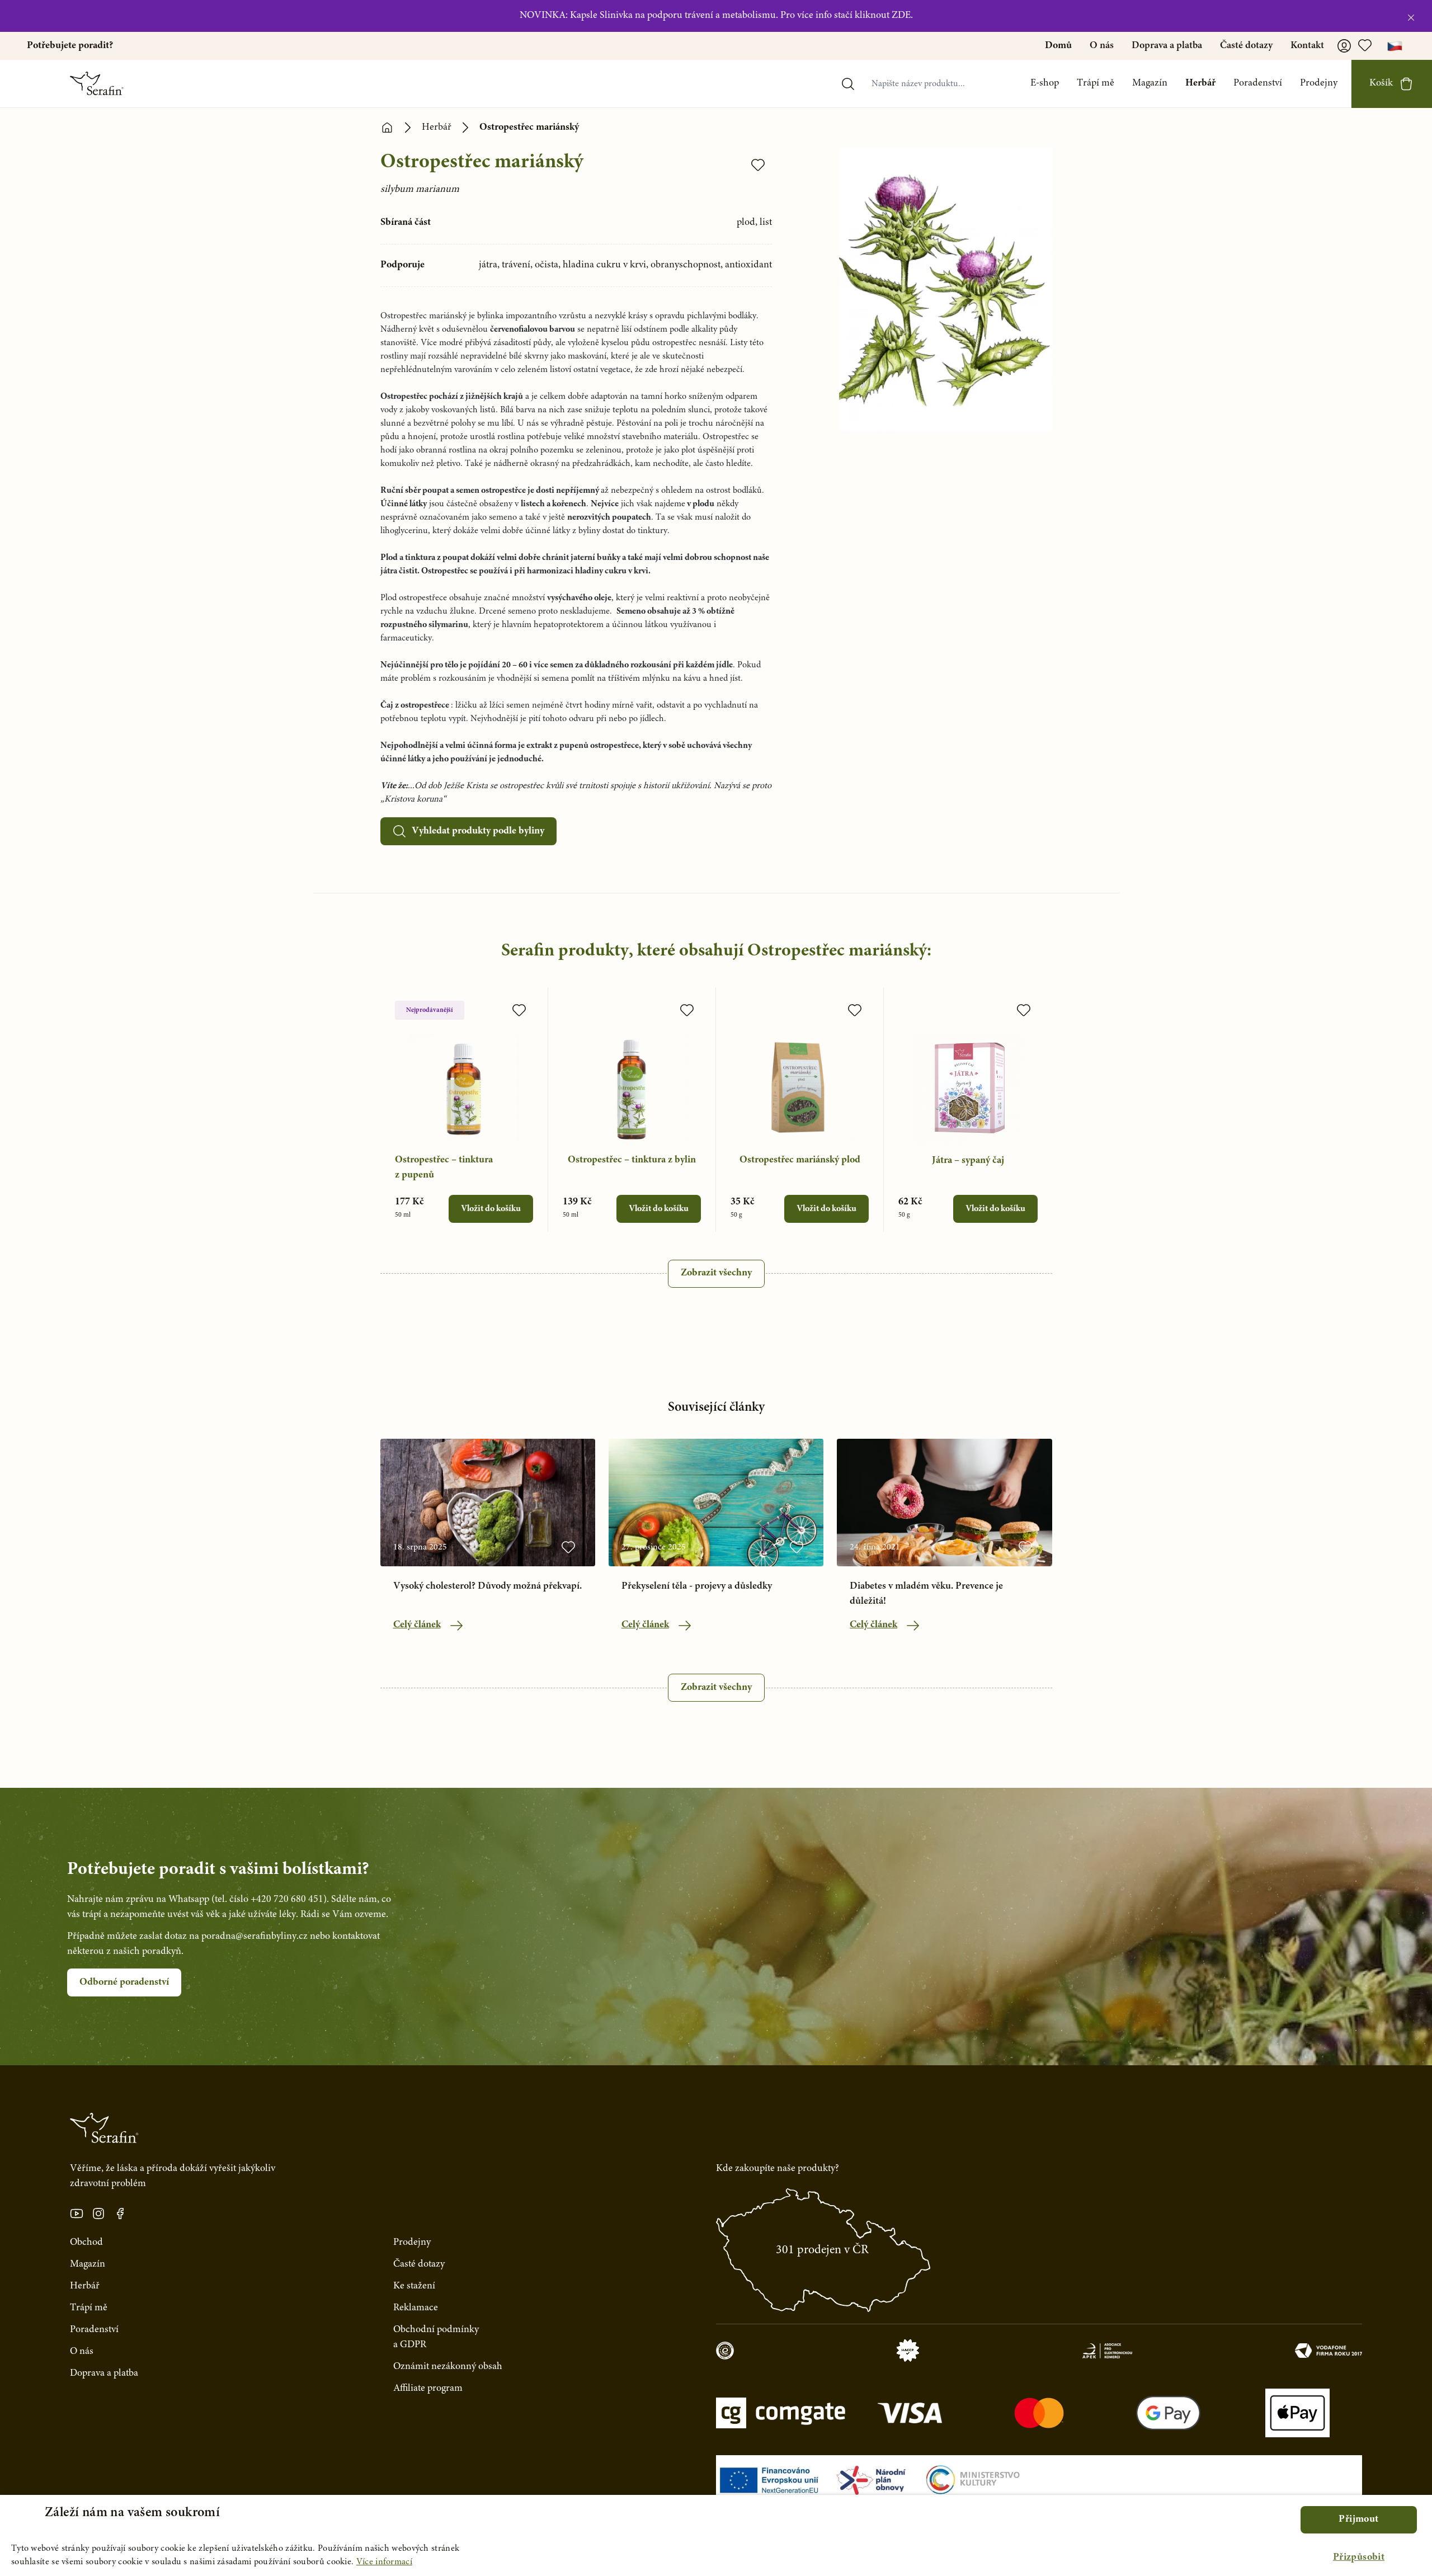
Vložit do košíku (491, 1209)
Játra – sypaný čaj (968, 1161)
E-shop (1045, 83)
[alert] (716, 2535)
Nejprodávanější (430, 1010)
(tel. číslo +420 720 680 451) (269, 1900)
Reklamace (416, 2308)
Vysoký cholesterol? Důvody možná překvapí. (487, 1586)
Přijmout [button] (1358, 2520)
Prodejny (1319, 83)
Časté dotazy (1246, 46)
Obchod (86, 2243)
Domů (1058, 46)
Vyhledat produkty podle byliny (478, 831)
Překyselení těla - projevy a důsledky (697, 1586)
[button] (1359, 2558)
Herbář (1200, 83)
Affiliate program (428, 2389)
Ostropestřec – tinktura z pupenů (444, 1168)
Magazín (1150, 83)
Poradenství (1258, 83)
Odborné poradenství (124, 1982)
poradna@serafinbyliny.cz (255, 1937)
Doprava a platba (1167, 46)
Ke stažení (414, 2286)
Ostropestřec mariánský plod (800, 1160)
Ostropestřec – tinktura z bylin (632, 1160)
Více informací (384, 2562)
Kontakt (1307, 46)
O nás (1102, 46)
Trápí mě (1096, 83)
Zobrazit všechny (716, 1273)
